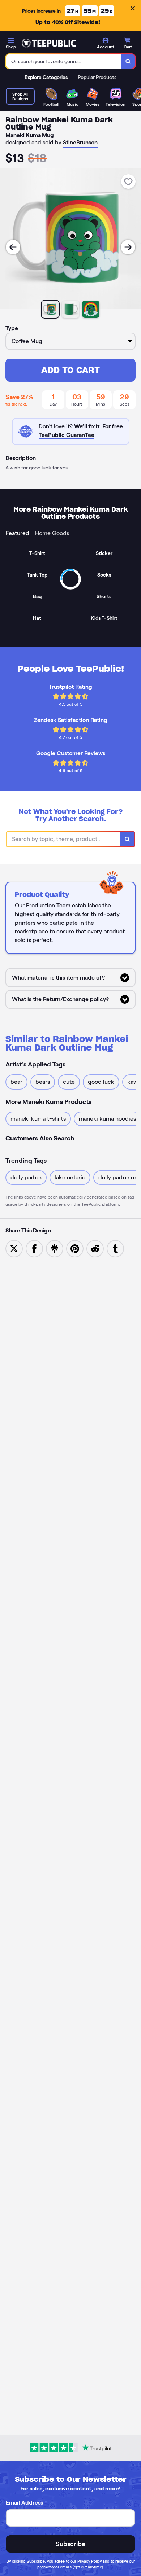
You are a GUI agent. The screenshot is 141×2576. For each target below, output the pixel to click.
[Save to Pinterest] (75, 1248)
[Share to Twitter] (14, 1248)
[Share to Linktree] (55, 1248)
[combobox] (63, 61)
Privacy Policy (89, 2561)
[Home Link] (49, 43)
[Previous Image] (13, 247)
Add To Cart (70, 370)
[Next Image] (128, 247)
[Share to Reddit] (95, 1248)
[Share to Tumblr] (115, 1248)
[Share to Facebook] (34, 1248)
